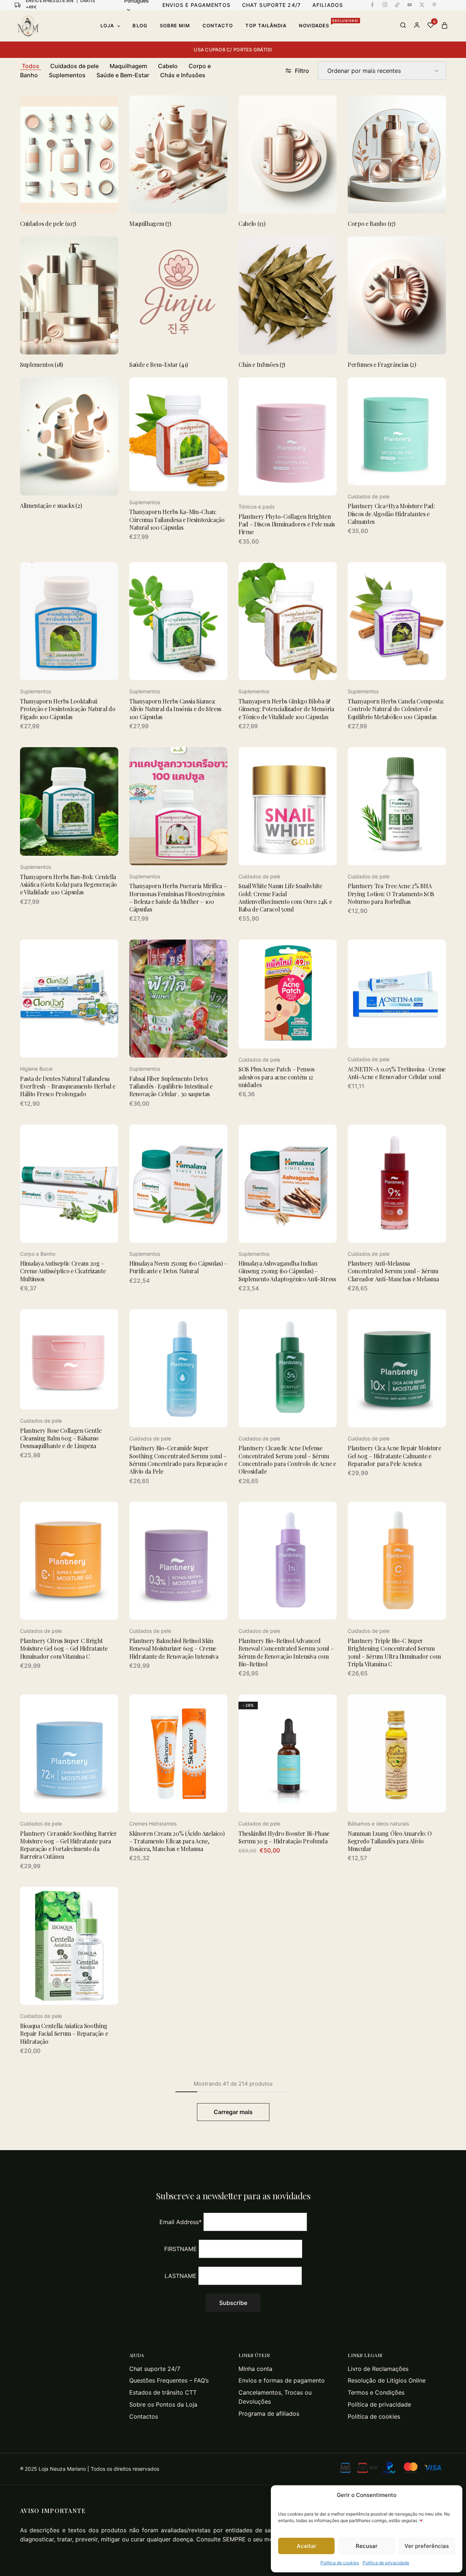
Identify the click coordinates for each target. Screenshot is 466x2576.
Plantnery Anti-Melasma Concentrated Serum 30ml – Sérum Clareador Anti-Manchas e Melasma (393, 1271)
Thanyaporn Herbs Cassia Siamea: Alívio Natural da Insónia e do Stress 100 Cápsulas (175, 709)
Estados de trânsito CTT (163, 2392)
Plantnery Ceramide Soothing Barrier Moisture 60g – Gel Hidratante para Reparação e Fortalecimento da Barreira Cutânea (68, 1845)
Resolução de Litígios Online (387, 2380)
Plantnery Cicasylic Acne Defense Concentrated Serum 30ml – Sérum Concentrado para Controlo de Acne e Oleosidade (287, 1460)
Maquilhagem (128, 66)
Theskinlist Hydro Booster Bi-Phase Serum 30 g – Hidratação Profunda (284, 1837)
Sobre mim (175, 26)
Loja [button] (107, 26)
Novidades (329, 25)
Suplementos (67, 75)
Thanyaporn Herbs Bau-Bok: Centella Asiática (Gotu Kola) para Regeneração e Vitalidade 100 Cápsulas (68, 885)
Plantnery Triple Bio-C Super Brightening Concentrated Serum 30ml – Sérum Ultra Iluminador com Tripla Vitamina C (394, 1652)
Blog (140, 26)
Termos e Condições (376, 2392)
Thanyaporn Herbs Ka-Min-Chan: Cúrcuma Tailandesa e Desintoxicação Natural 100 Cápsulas (177, 519)
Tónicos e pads (256, 507)
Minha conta (255, 2369)
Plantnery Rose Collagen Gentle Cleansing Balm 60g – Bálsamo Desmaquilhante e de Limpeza (61, 1438)
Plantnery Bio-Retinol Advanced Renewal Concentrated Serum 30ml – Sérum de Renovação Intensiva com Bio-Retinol (286, 1652)
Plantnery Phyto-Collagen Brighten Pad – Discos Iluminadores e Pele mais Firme (287, 524)
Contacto (218, 26)
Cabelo (168, 66)
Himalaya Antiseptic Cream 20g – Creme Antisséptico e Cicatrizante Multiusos (63, 1271)
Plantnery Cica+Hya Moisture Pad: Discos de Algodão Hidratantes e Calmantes (391, 514)
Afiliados (328, 5)
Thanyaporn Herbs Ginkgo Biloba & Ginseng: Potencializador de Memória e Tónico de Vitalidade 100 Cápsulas (286, 709)
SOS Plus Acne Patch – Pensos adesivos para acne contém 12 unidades (277, 1077)
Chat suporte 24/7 (155, 2369)
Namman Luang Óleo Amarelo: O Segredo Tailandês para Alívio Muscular (390, 1841)
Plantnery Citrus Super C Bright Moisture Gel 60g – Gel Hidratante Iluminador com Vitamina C (64, 1648)
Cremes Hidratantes (153, 1824)
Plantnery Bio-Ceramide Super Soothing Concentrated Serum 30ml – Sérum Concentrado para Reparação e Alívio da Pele (178, 1460)
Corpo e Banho (38, 1254)
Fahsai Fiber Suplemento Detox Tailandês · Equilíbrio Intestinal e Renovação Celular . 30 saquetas (171, 1086)
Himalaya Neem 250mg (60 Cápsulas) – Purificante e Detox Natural (178, 1267)
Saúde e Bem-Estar (123, 75)
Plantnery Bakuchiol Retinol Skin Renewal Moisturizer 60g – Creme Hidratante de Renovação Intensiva (174, 1648)
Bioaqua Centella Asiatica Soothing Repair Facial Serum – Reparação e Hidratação (64, 2034)
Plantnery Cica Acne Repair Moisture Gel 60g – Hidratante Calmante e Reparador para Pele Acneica (394, 1456)
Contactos (144, 2416)
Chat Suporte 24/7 (271, 5)
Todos (31, 66)
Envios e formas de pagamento (282, 2380)
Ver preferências (427, 2546)
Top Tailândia (266, 26)
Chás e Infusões (183, 75)
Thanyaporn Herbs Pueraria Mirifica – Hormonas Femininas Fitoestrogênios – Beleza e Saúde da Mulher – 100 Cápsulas (178, 897)
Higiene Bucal (36, 1069)
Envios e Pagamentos (196, 5)
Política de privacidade (386, 2563)
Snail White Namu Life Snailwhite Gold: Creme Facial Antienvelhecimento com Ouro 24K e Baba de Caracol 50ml (285, 897)
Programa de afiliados (269, 2414)
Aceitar (307, 2546)
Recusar (367, 2546)
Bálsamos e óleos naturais (378, 1824)
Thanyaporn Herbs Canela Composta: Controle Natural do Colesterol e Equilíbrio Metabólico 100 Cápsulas (396, 709)
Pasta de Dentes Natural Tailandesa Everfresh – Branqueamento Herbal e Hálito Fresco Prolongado (68, 1086)
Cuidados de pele (74, 66)
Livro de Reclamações (378, 2369)
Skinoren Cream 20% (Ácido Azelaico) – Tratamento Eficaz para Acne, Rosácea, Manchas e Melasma (177, 1841)
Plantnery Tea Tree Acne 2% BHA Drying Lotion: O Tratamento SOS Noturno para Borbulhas (391, 894)
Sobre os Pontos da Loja (163, 2404)
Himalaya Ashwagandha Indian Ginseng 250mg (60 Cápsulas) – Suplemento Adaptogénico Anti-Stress (287, 1271)
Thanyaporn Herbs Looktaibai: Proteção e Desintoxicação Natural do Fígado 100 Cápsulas (68, 709)
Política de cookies (340, 2563)
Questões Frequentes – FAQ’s (169, 2380)
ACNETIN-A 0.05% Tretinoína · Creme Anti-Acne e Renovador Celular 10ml (397, 1073)
